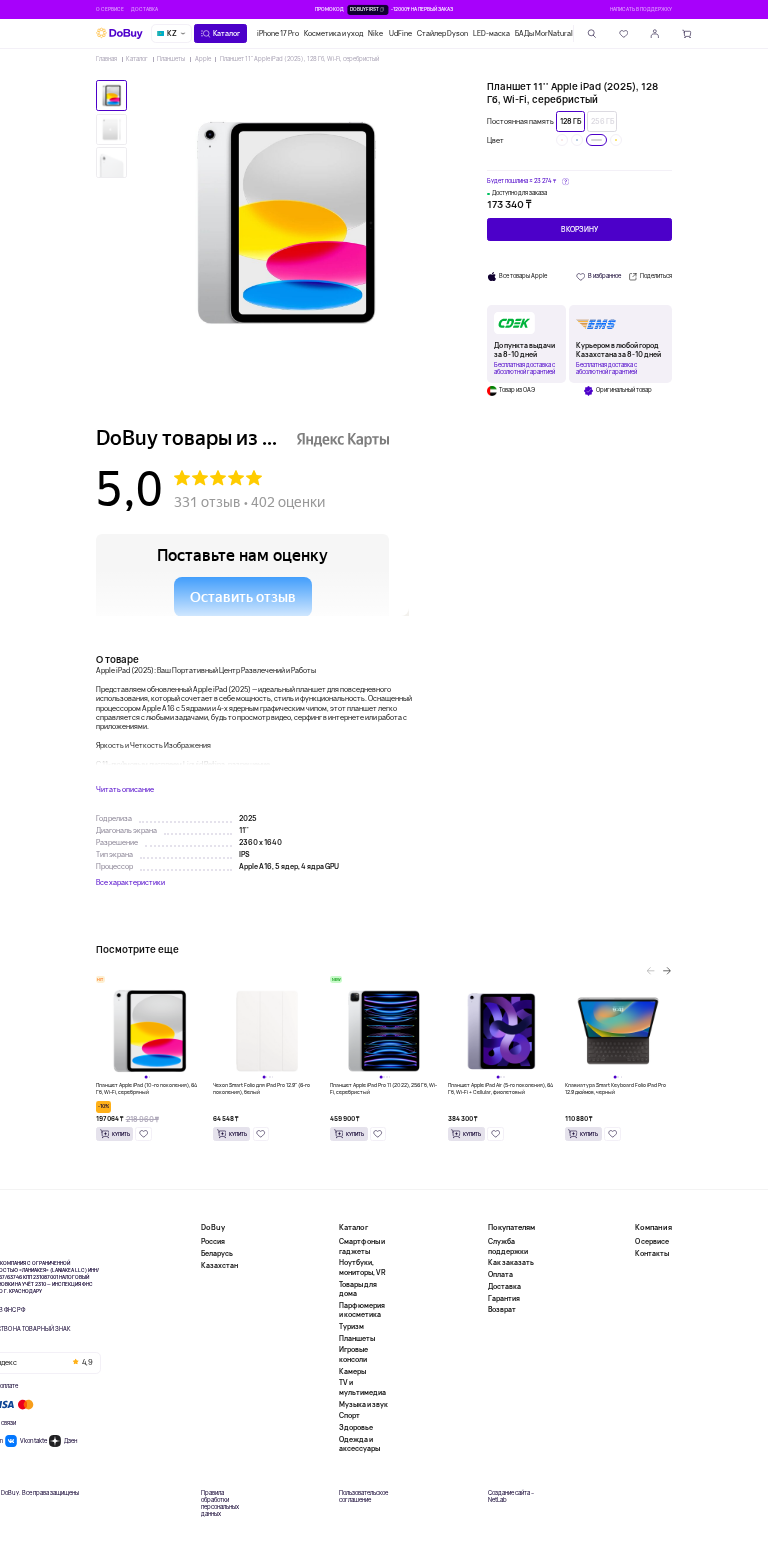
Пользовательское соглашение (363, 1497)
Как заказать (511, 1262)
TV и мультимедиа (362, 1387)
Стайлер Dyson (442, 33)
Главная (106, 59)
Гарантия (504, 1298)
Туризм (351, 1326)
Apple (203, 59)
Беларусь (217, 1253)
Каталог (137, 59)
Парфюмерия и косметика (362, 1310)
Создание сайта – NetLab (511, 1497)
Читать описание (125, 789)
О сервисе (110, 9)
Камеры (352, 1371)
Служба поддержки (508, 1246)
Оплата (500, 1274)
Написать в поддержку (641, 9)
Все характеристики (130, 882)
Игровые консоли (353, 1354)
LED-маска (491, 33)
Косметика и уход (333, 33)
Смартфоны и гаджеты (362, 1246)
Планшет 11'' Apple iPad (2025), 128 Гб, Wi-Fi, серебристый (299, 59)
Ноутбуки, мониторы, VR (362, 1267)
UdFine (400, 33)
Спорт (349, 1415)
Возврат (502, 1309)
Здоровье (356, 1427)
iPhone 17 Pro (278, 33)
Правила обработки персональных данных (220, 1504)
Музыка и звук (363, 1404)
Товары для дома (358, 1289)
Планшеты (171, 59)
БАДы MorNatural (544, 33)
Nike (375, 33)
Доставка (144, 9)
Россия (213, 1241)
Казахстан (219, 1265)
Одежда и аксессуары (359, 1444)
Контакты (652, 1253)
